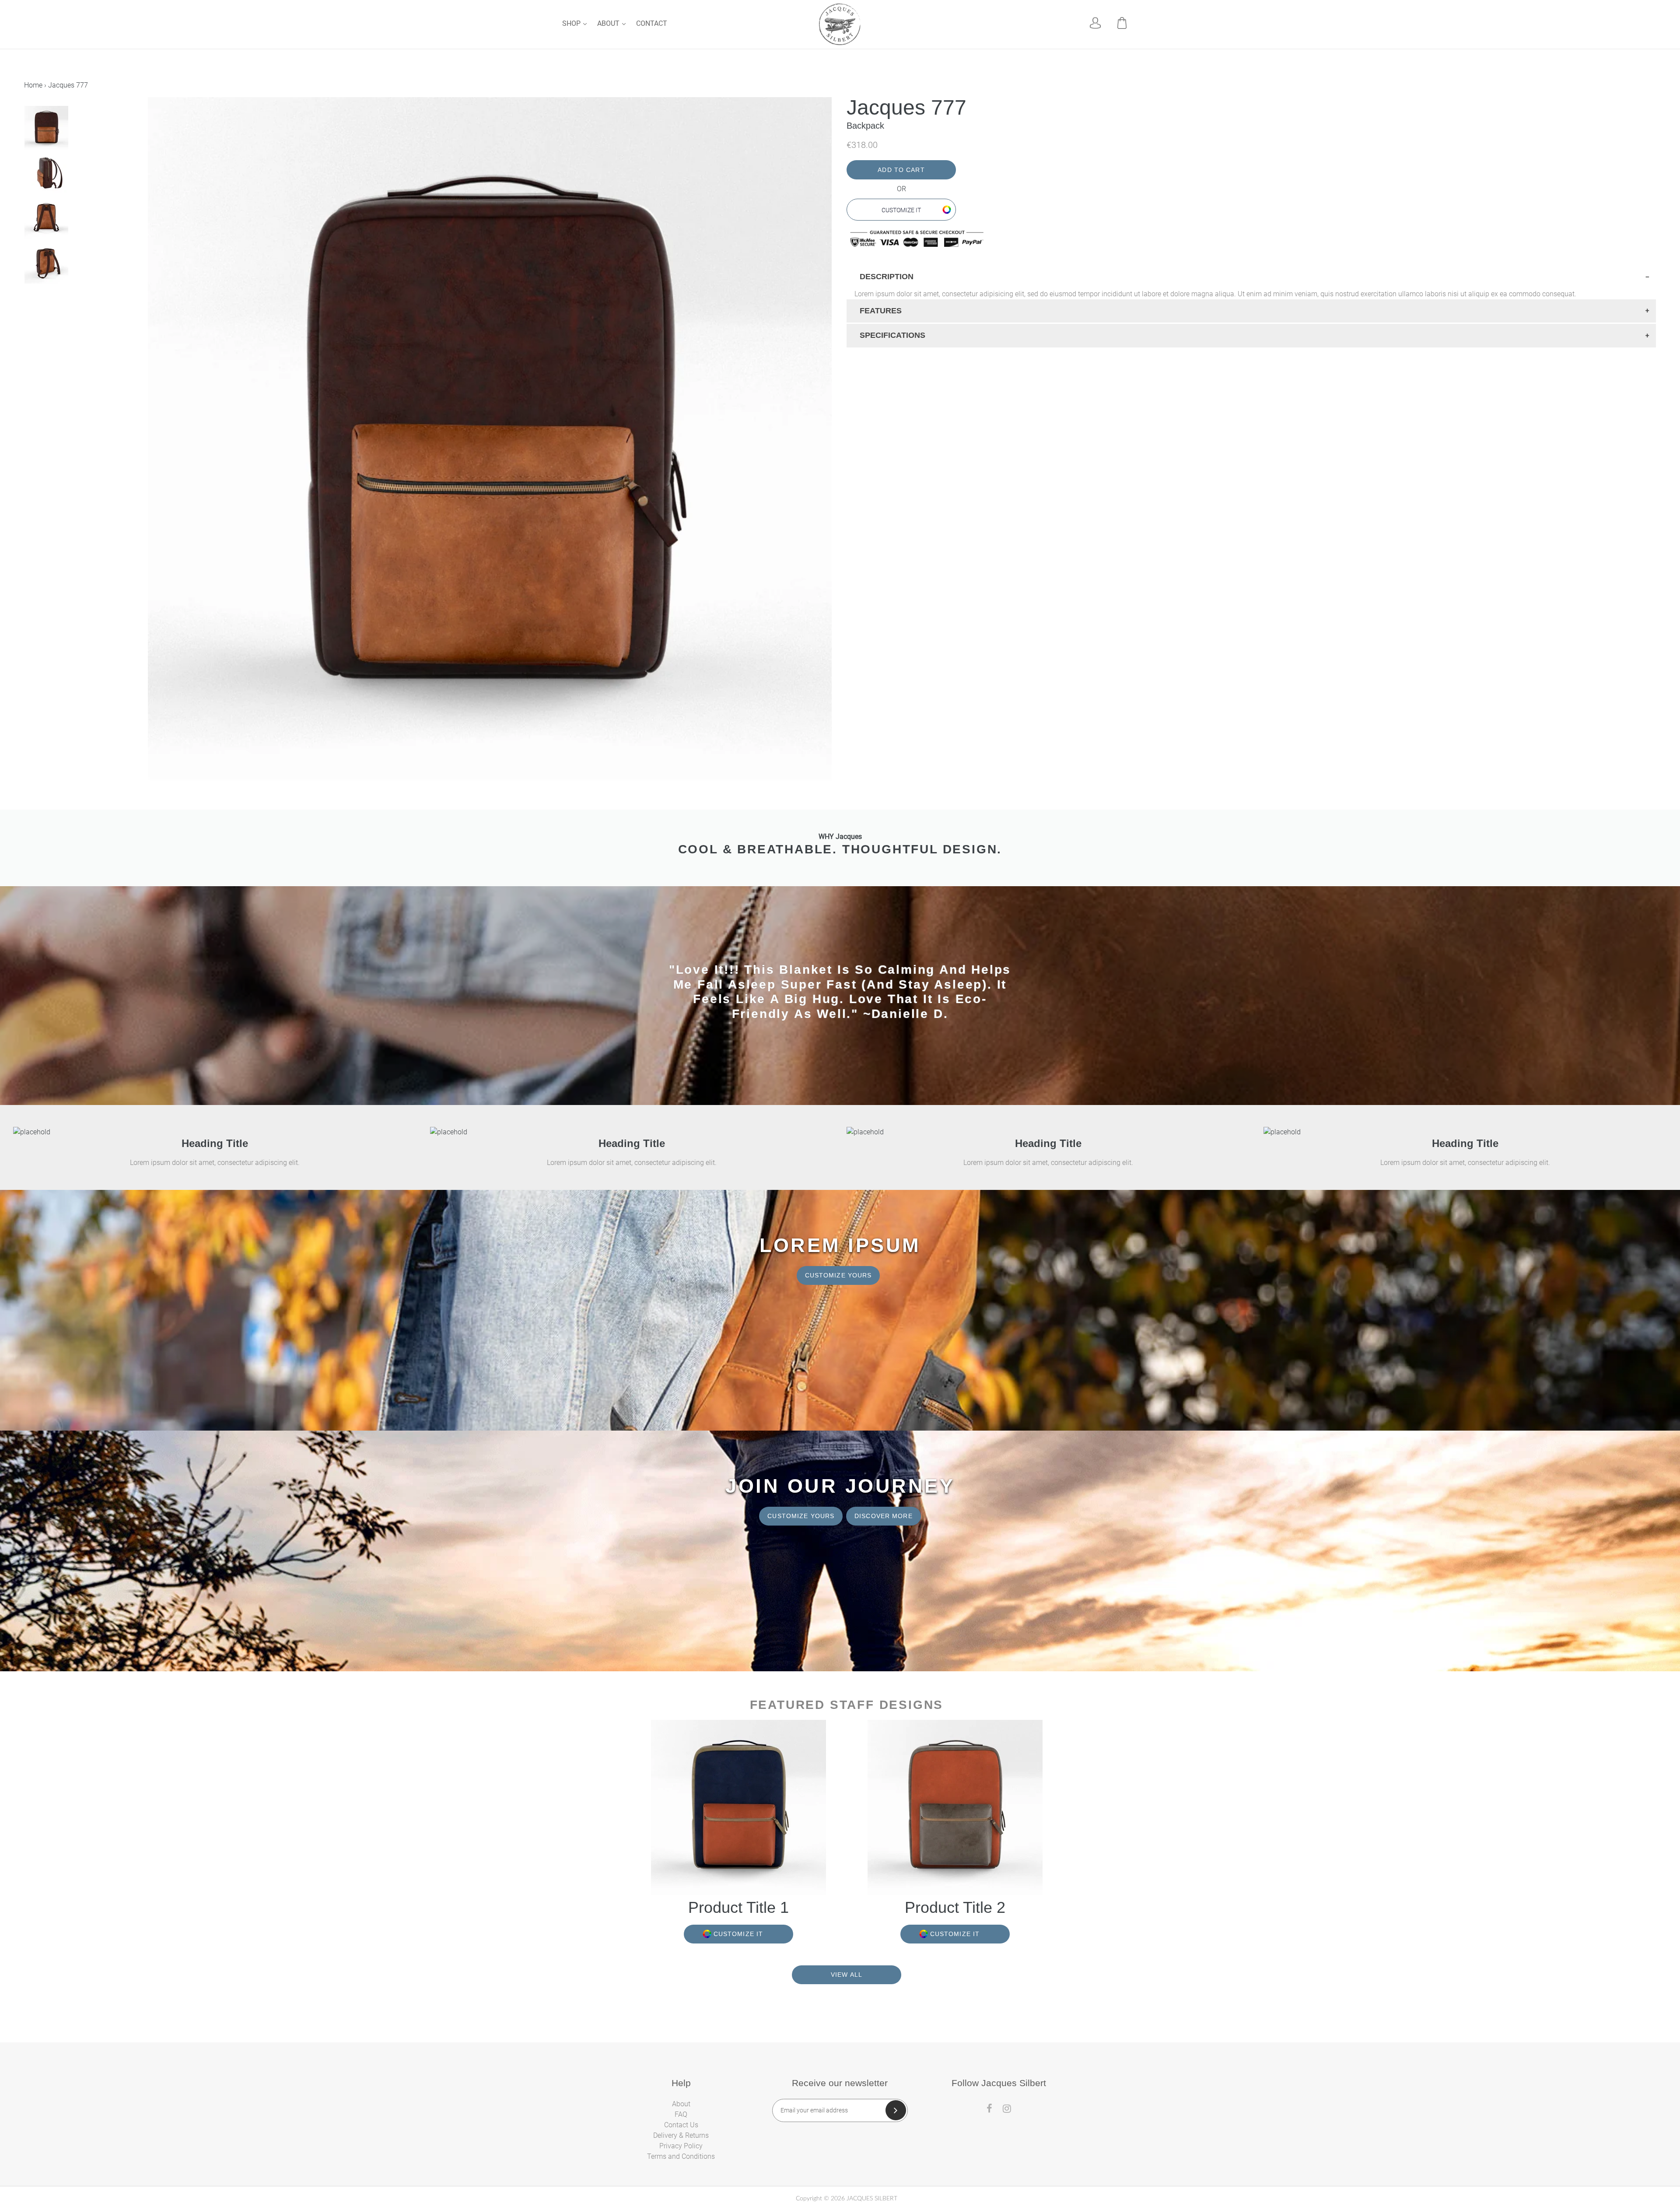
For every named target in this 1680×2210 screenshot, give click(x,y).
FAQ (681, 2114)
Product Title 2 (955, 1907)
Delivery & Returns (681, 2135)
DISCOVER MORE (884, 1516)
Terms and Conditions (681, 2156)
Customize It (901, 210)
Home (33, 85)
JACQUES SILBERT (872, 2199)
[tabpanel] (85, 128)
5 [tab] (62, 301)
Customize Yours (838, 1275)
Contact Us (681, 2125)
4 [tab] (53, 301)
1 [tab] (27, 301)
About (609, 23)
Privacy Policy (681, 2146)
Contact (652, 23)
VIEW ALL (847, 1975)
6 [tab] (70, 301)
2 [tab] (35, 301)
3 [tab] (44, 301)
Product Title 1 (738, 1907)
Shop (572, 23)
